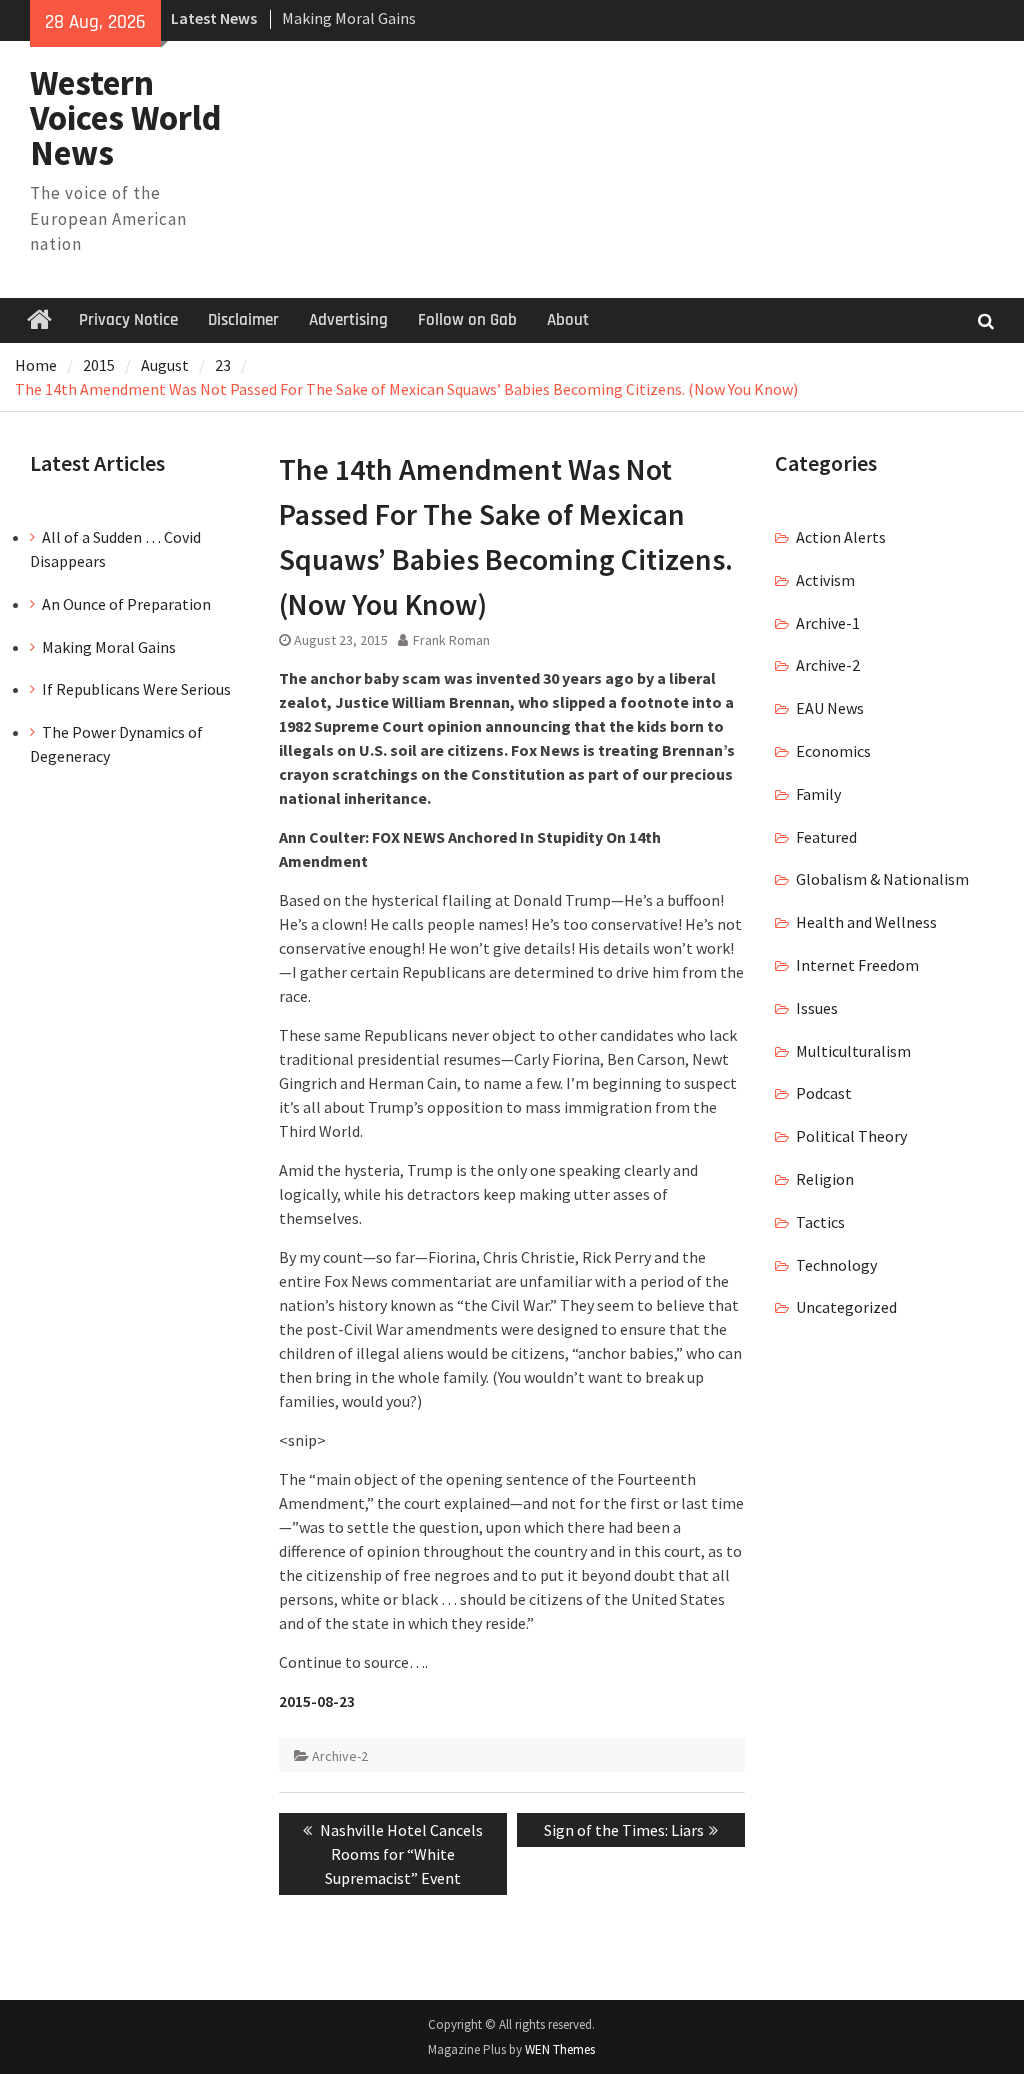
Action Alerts (841, 537)
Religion (825, 1179)
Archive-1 (828, 623)
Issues (817, 1008)
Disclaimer (243, 320)
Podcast (824, 1093)
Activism (825, 580)
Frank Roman (451, 640)
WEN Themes (560, 2049)
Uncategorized (846, 1307)
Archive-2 (340, 1756)
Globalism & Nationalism (882, 879)
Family (818, 794)
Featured (826, 837)
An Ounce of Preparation (126, 604)
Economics (833, 751)
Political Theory (851, 1136)
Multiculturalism (853, 1051)
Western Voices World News (126, 118)
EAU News (830, 708)
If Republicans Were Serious (136, 689)
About (568, 320)
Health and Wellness (866, 922)
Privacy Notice (128, 320)
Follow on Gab (467, 320)
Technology (836, 1265)
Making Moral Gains (349, 18)
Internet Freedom (857, 965)
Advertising (348, 320)
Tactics (820, 1222)
